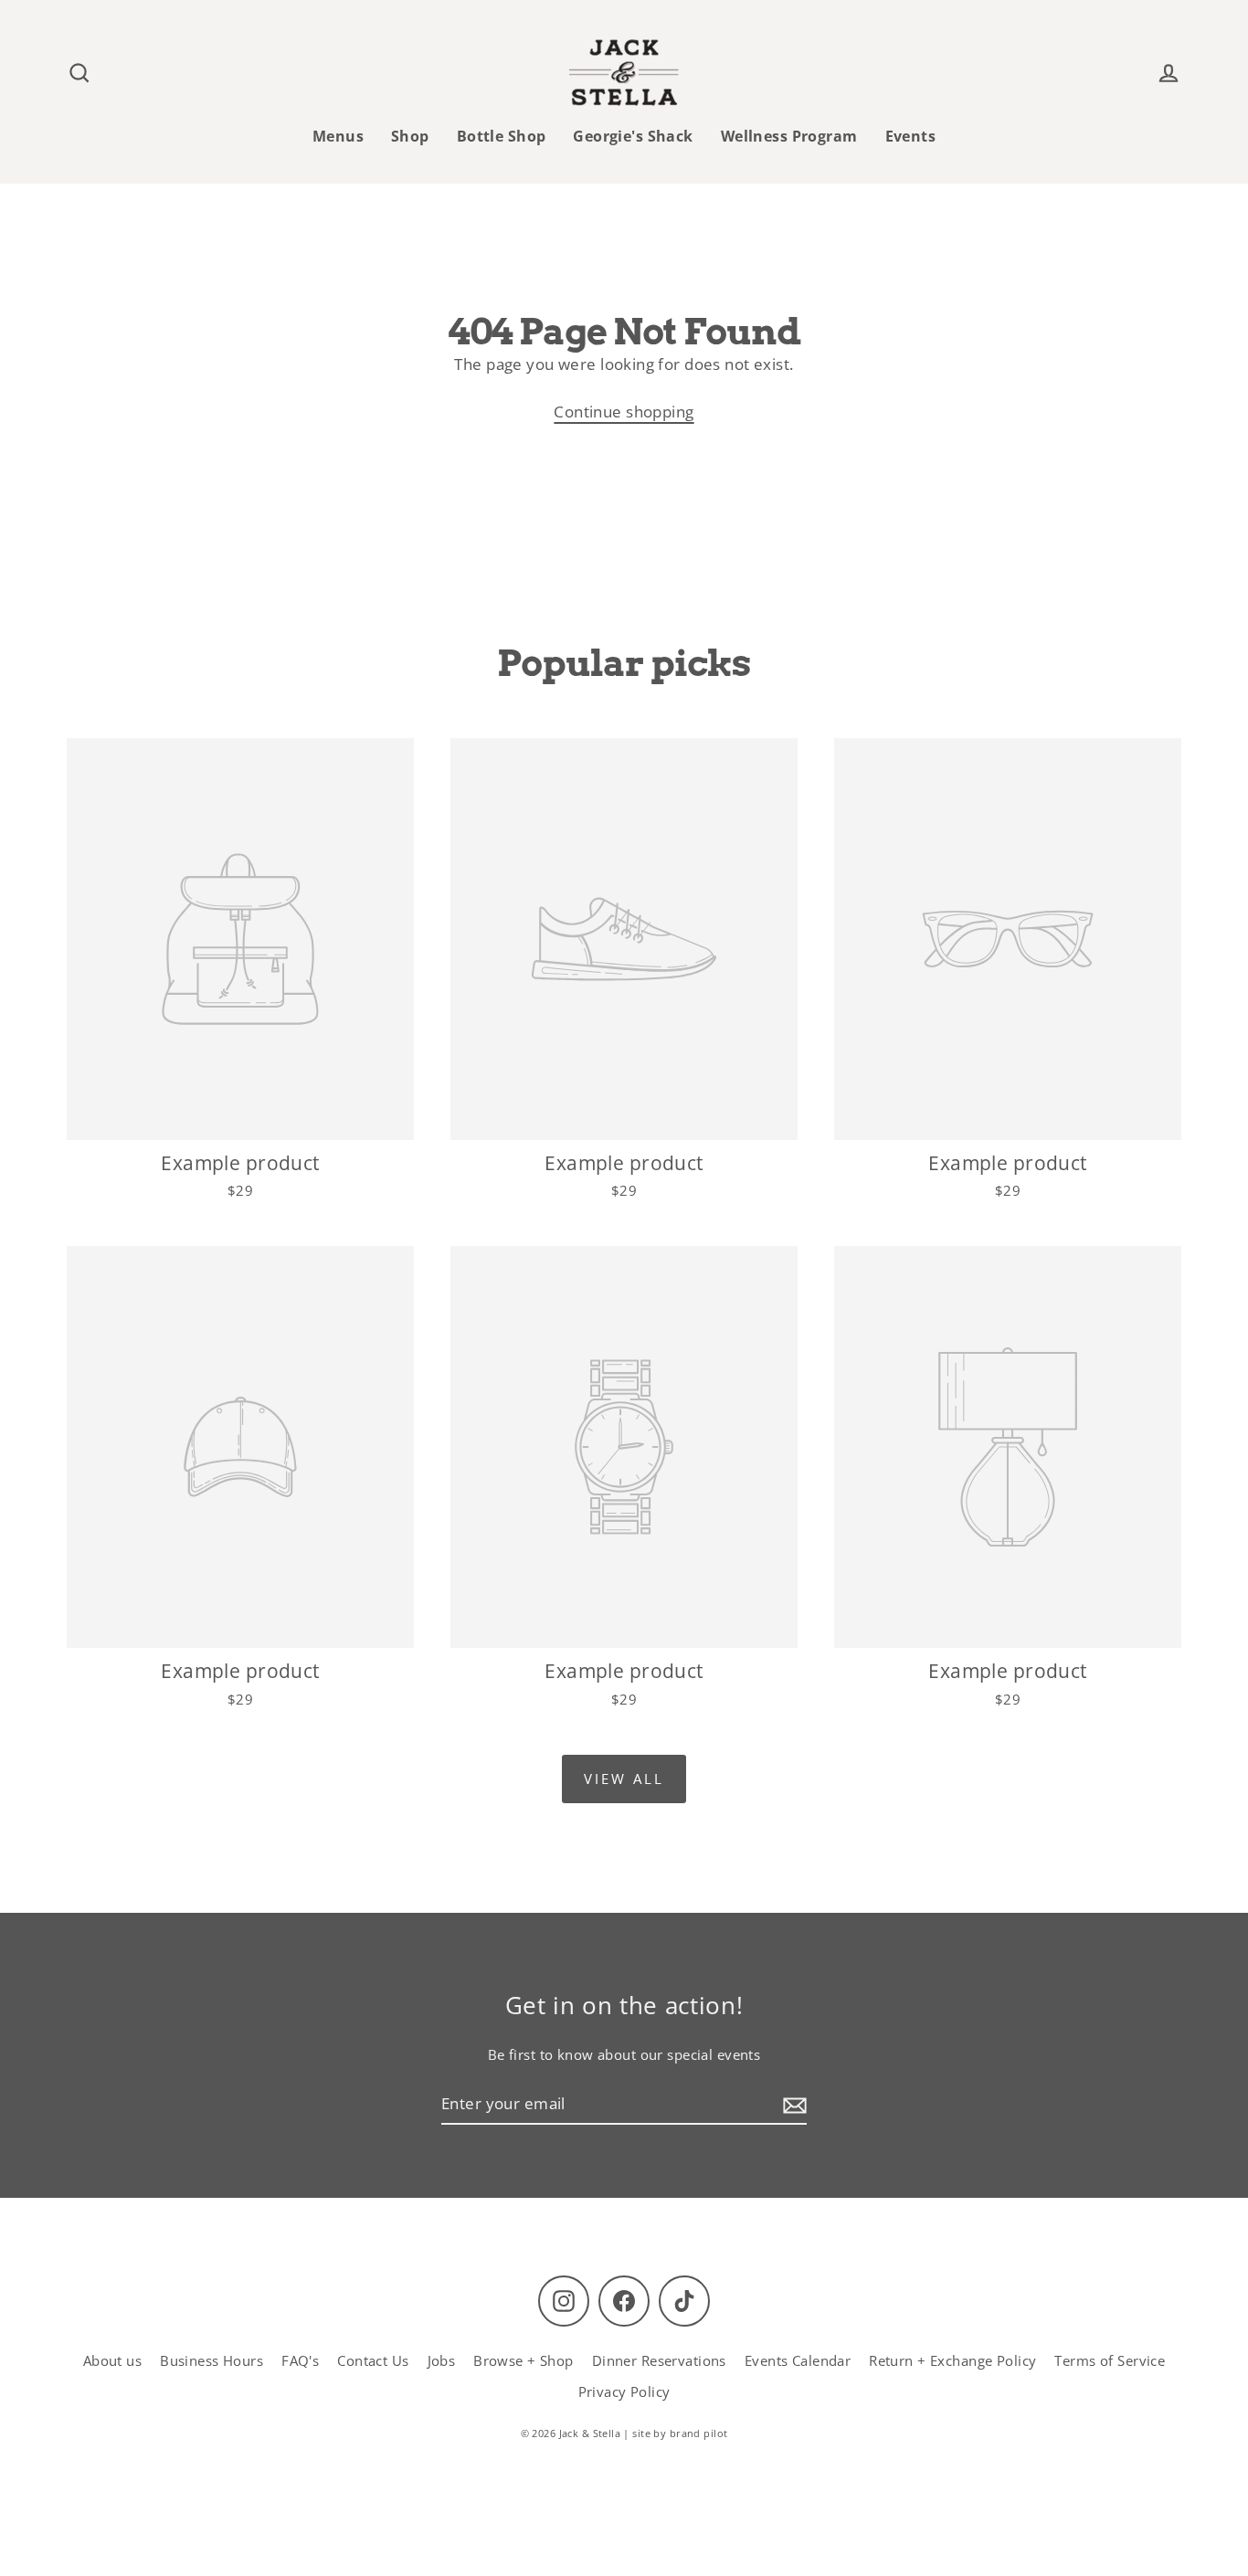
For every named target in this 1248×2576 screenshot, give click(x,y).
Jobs (442, 2360)
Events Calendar (798, 2360)
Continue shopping (624, 412)
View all (624, 1779)
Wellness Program (789, 136)
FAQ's (300, 2360)
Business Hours (212, 2360)
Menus (338, 136)
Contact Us (373, 2360)
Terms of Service (1110, 2360)
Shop (410, 136)
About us (112, 2360)
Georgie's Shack (633, 136)
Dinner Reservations (659, 2360)
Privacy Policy (624, 2391)
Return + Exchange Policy (952, 2360)
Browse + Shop (524, 2360)
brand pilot (699, 2433)
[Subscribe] (792, 2104)
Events (911, 136)
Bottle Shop (502, 136)
